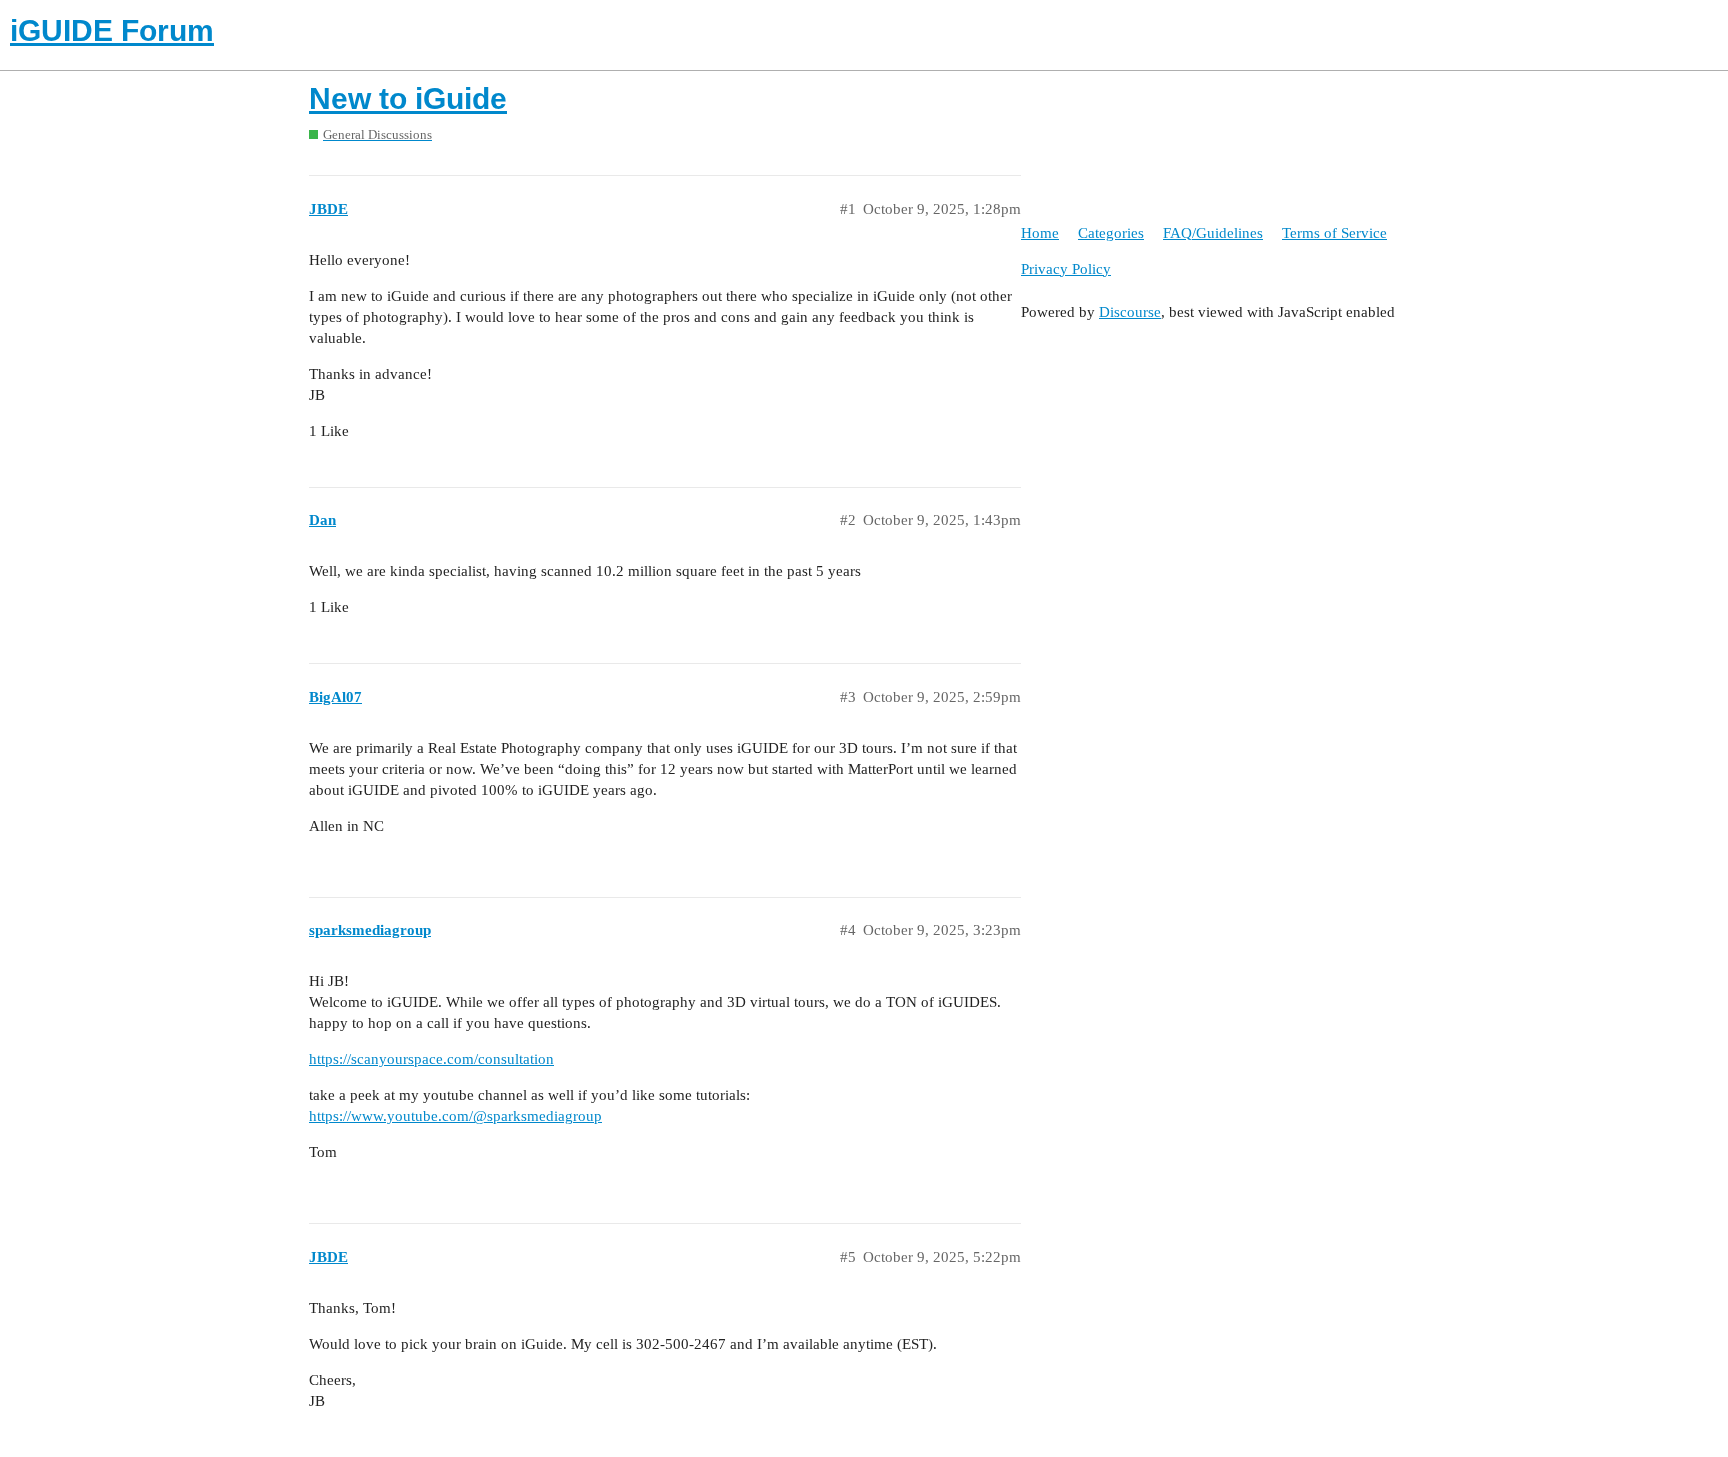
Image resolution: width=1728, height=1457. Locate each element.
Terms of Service (1334, 233)
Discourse (1130, 312)
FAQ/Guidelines (1213, 233)
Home (1040, 233)
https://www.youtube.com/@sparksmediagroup (455, 1116)
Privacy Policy (1066, 269)
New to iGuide (408, 98)
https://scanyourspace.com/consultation (431, 1059)
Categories (1111, 233)
